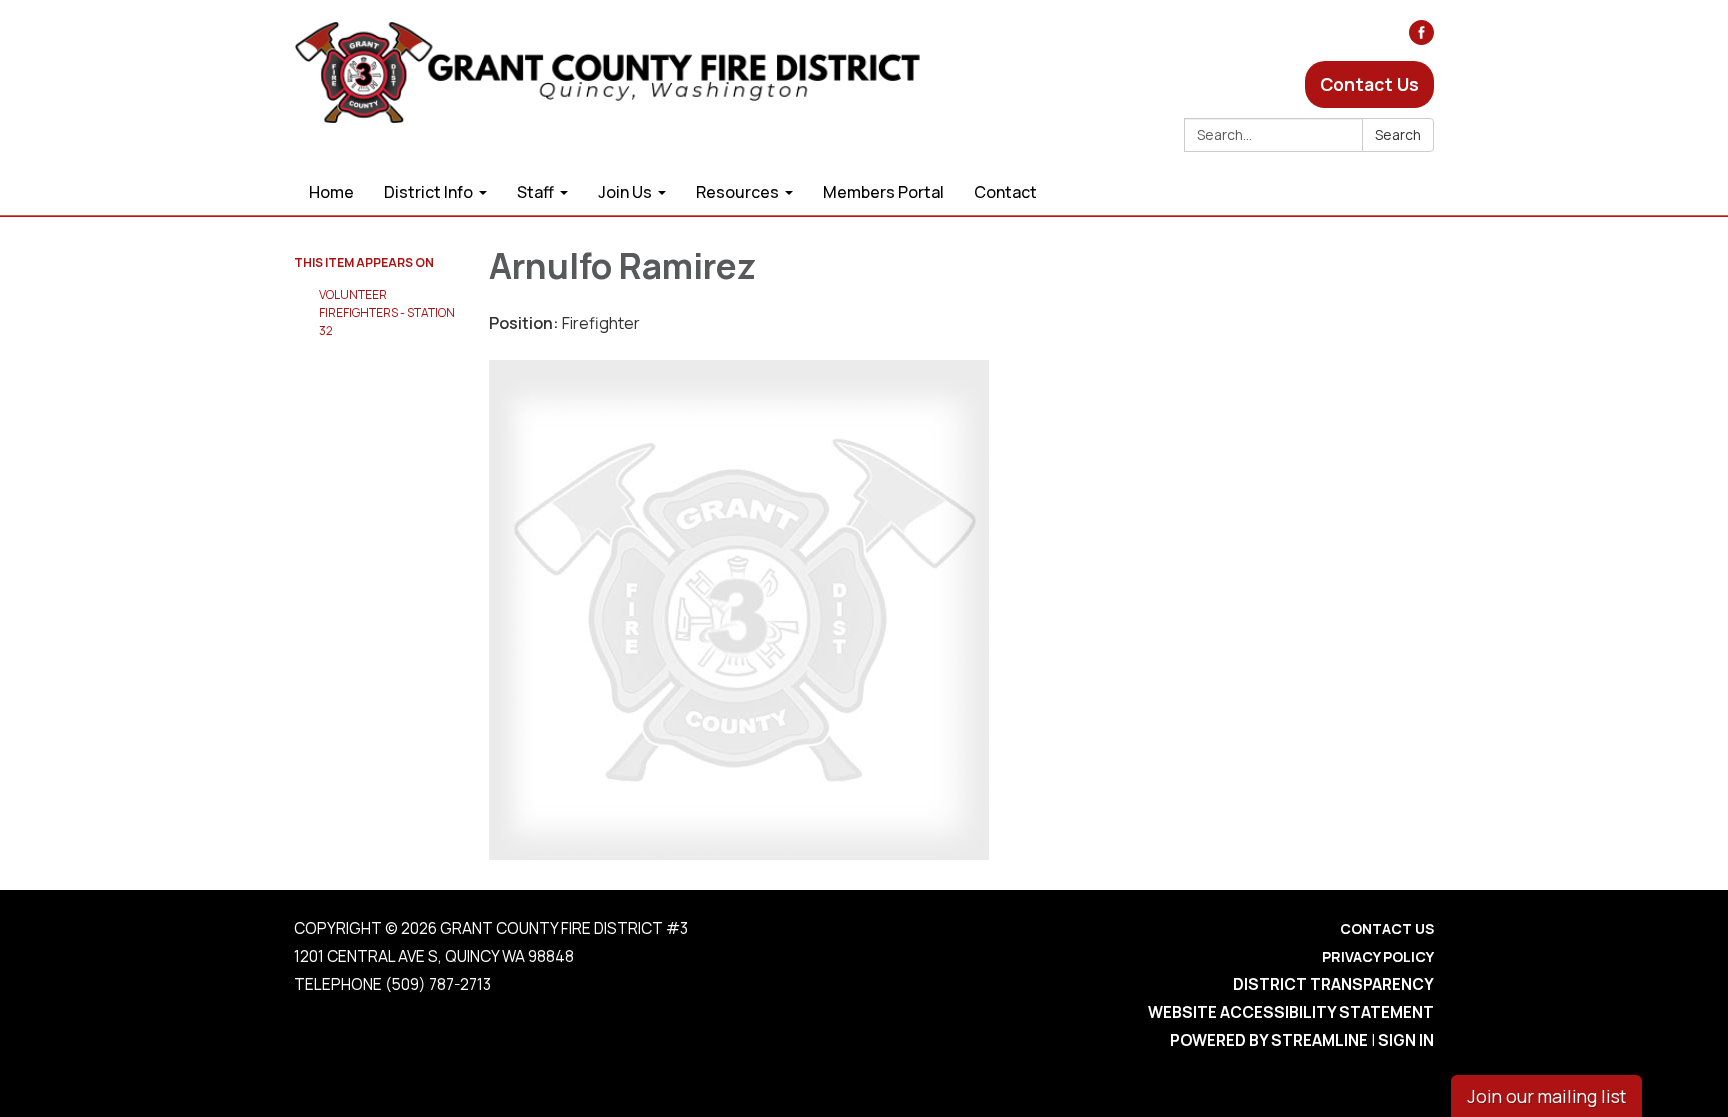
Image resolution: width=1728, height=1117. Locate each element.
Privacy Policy (1378, 956)
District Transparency (1333, 984)
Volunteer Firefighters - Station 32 (387, 312)
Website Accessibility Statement (1291, 1012)
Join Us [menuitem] (625, 192)
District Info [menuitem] (428, 192)
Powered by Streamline (1269, 1040)
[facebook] (1421, 38)
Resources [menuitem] (737, 192)
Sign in (1406, 1040)
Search (1398, 134)
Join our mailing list (1546, 1096)
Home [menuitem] (331, 192)
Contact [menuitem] (1005, 192)
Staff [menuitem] (535, 192)
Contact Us (1369, 84)
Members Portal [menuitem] (883, 192)
